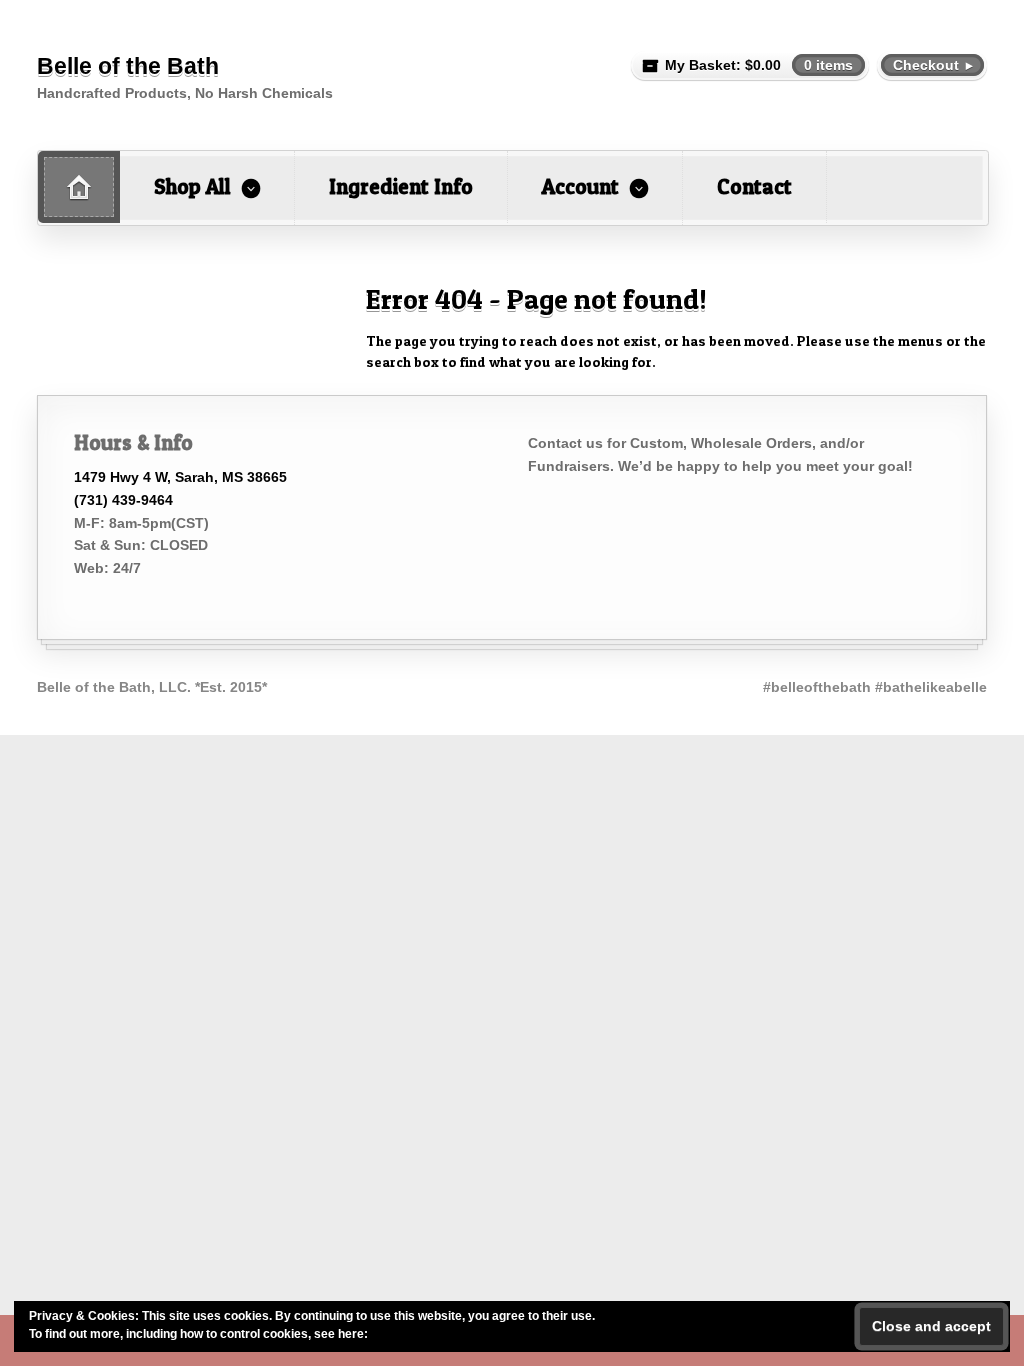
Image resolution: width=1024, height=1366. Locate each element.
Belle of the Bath (128, 66)
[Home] (79, 187)
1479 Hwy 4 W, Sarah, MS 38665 (180, 477)
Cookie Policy (410, 1334)
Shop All (192, 186)
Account (580, 186)
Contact (754, 186)
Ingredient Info (401, 186)
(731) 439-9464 (123, 500)
